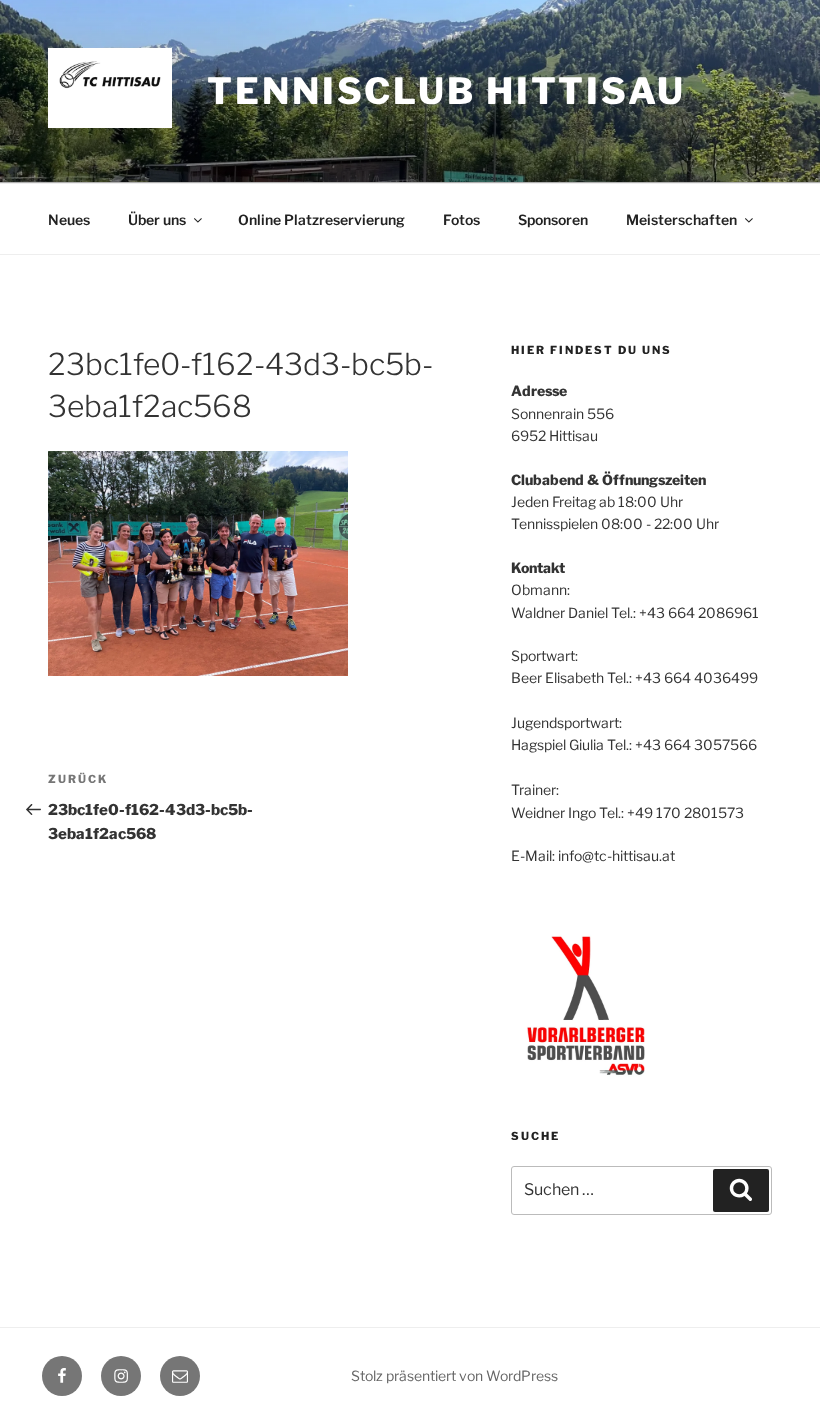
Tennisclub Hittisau (446, 91)
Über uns (157, 219)
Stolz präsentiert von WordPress (454, 1375)
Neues (69, 219)
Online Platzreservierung (321, 219)
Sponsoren (553, 219)
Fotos (461, 219)
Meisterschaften (681, 219)
